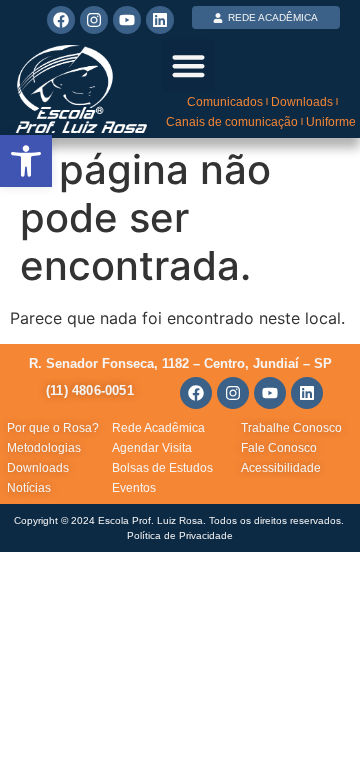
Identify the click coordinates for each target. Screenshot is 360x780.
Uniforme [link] (331, 122)
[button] (188, 65)
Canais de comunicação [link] (232, 122)
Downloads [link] (302, 102)
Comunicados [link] (225, 102)
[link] (26, 161)
